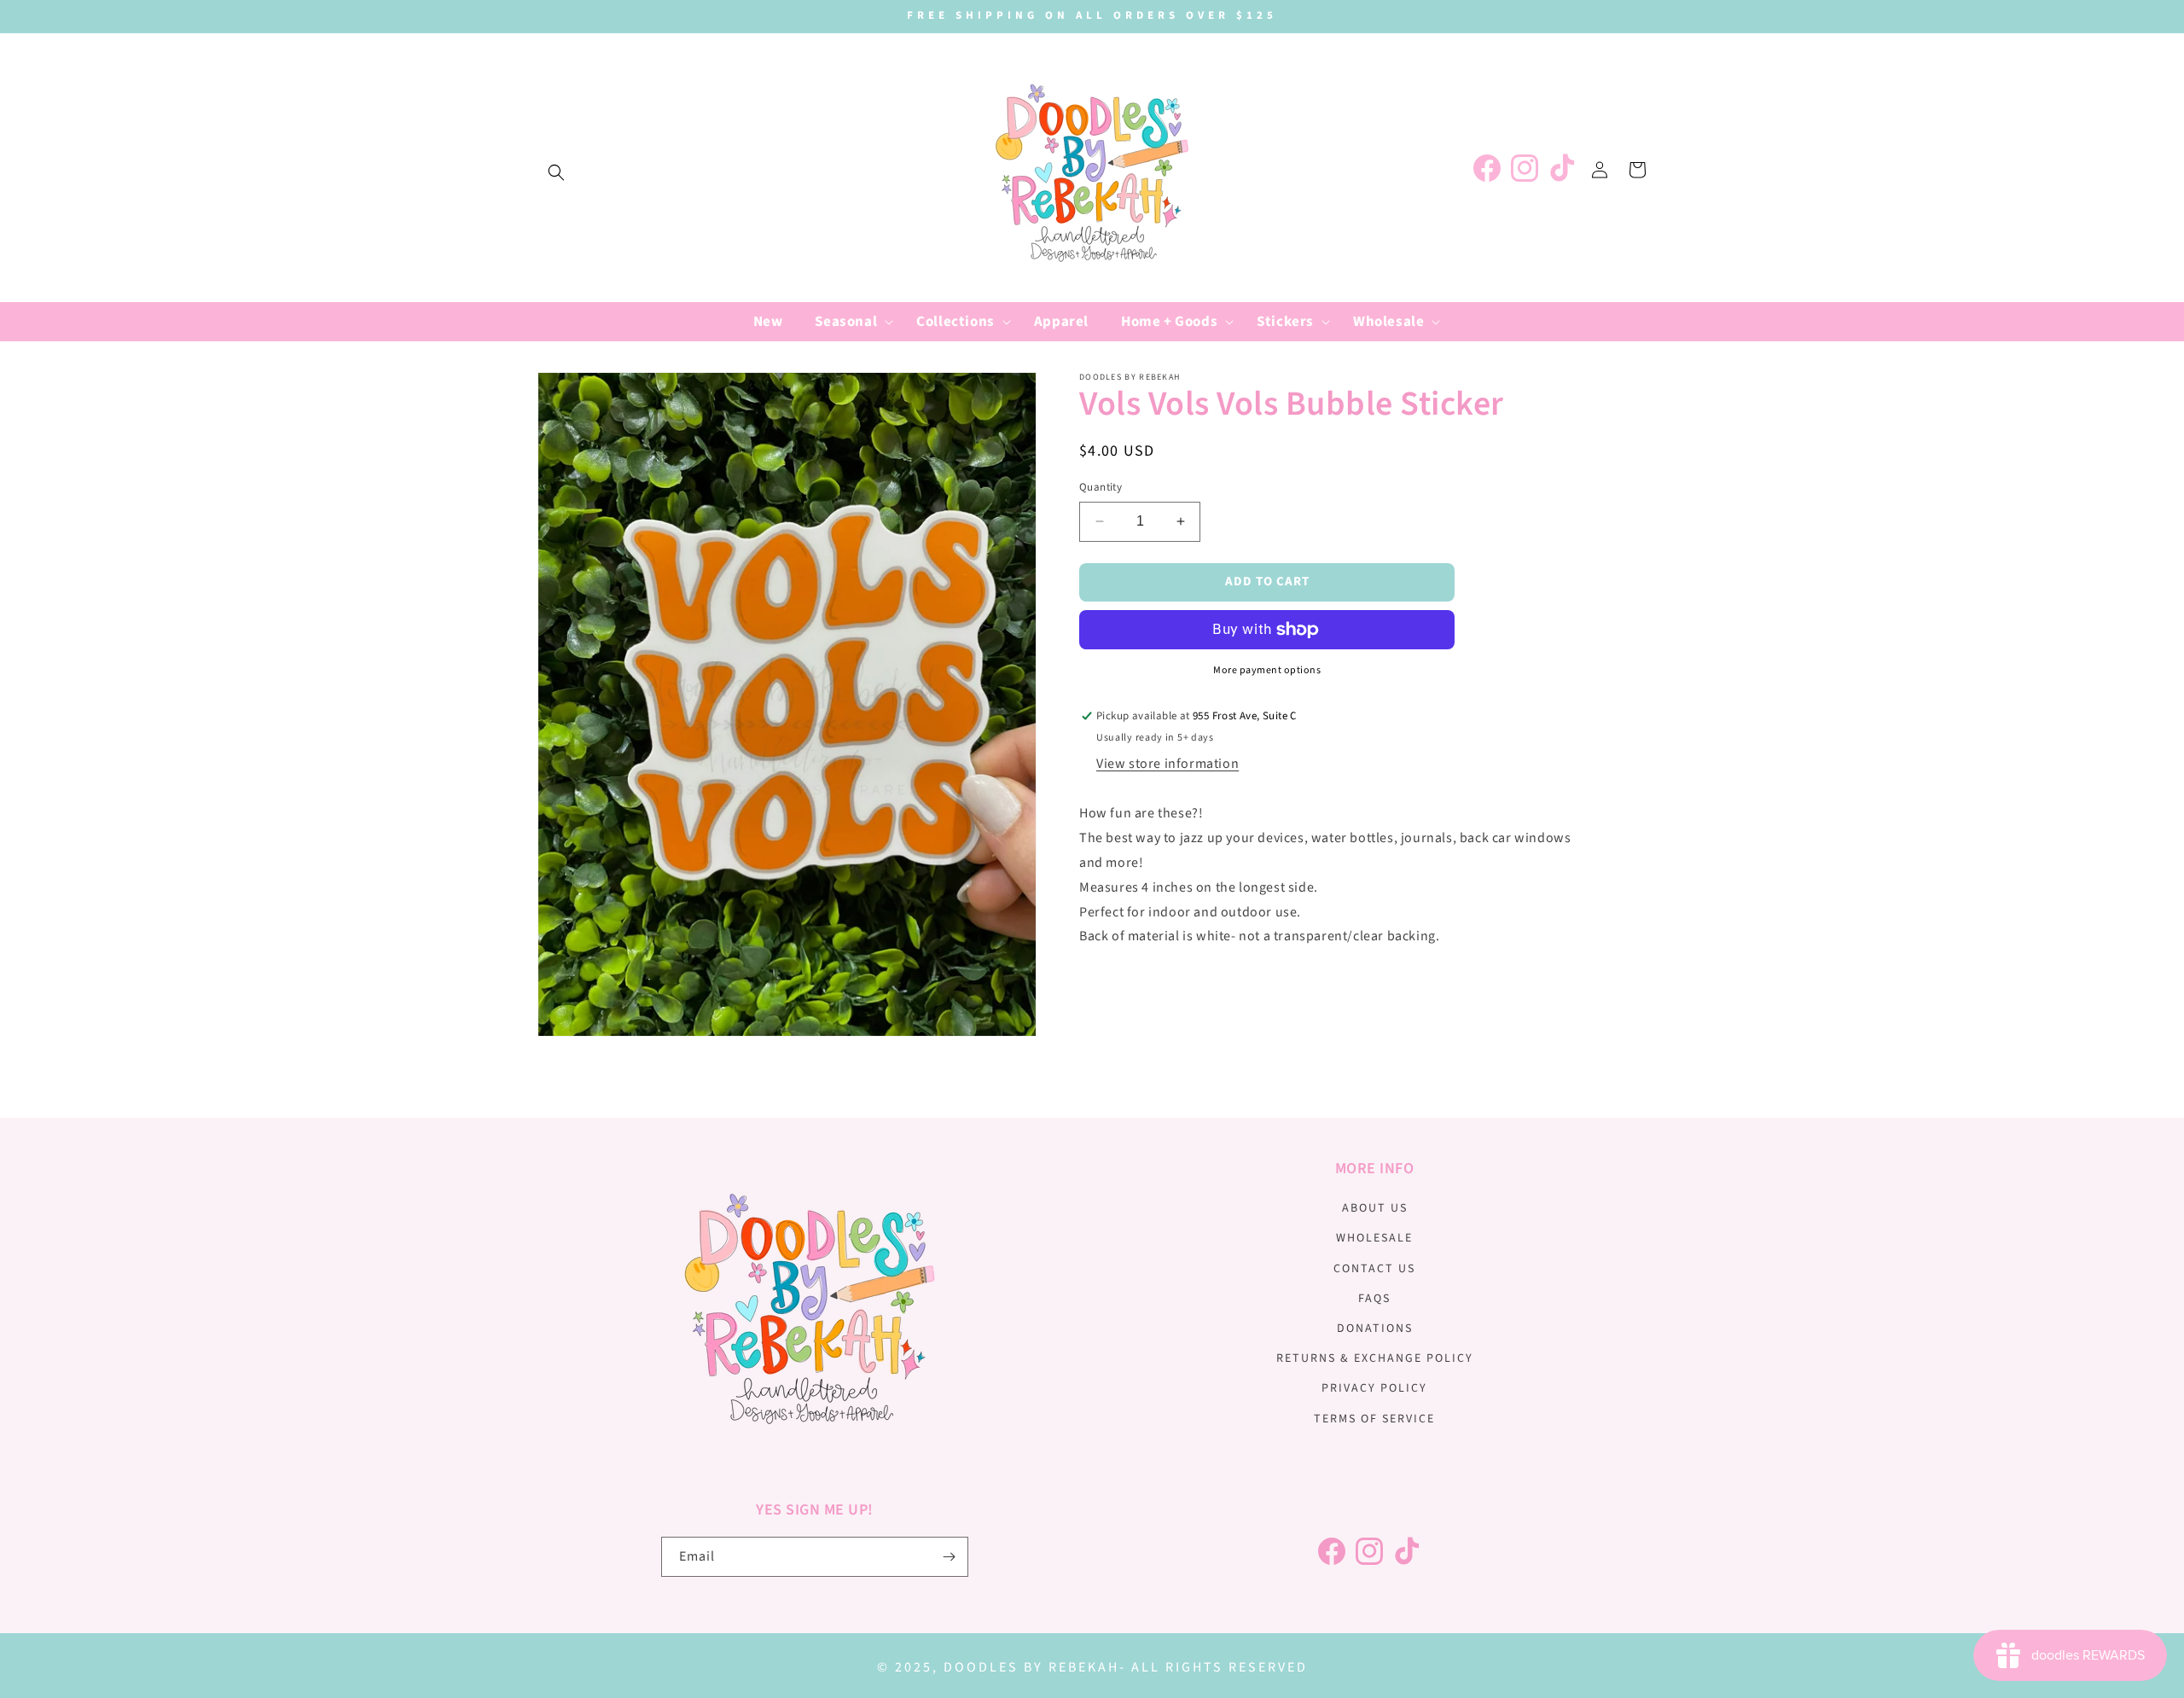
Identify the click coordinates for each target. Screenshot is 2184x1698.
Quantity (1101, 487)
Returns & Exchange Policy (1375, 1358)
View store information (1168, 764)
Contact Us (1374, 1269)
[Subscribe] (949, 1557)
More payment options (1267, 670)
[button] (556, 172)
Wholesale (1374, 1238)
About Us (1375, 1208)
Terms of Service (1374, 1419)
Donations (1375, 1329)
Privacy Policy (1374, 1388)
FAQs (1374, 1299)
